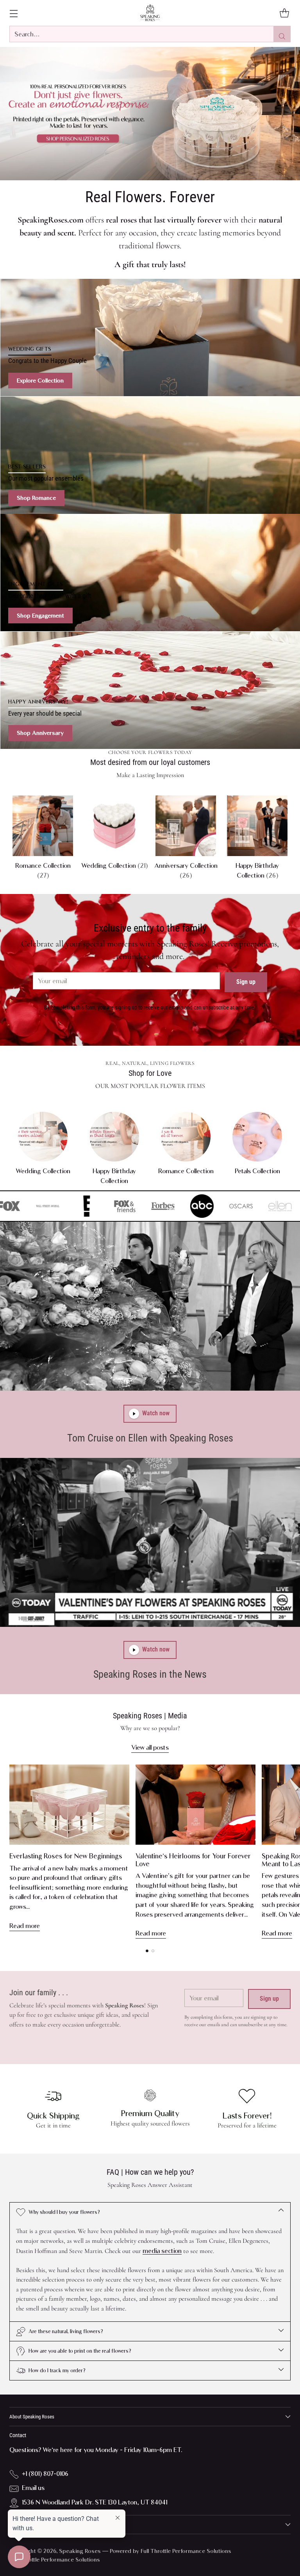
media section (162, 2251)
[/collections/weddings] (150, 337)
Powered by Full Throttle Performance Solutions (171, 2551)
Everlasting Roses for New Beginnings (66, 1856)
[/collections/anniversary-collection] (150, 690)
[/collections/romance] (150, 113)
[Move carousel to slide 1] (147, 1951)
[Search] (282, 34)
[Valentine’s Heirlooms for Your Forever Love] (196, 1805)
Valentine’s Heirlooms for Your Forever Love (193, 1860)
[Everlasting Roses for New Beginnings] (69, 1805)
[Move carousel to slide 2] (153, 1951)
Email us (33, 2488)
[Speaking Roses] (150, 13)
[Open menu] (13, 13)
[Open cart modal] (284, 13)
